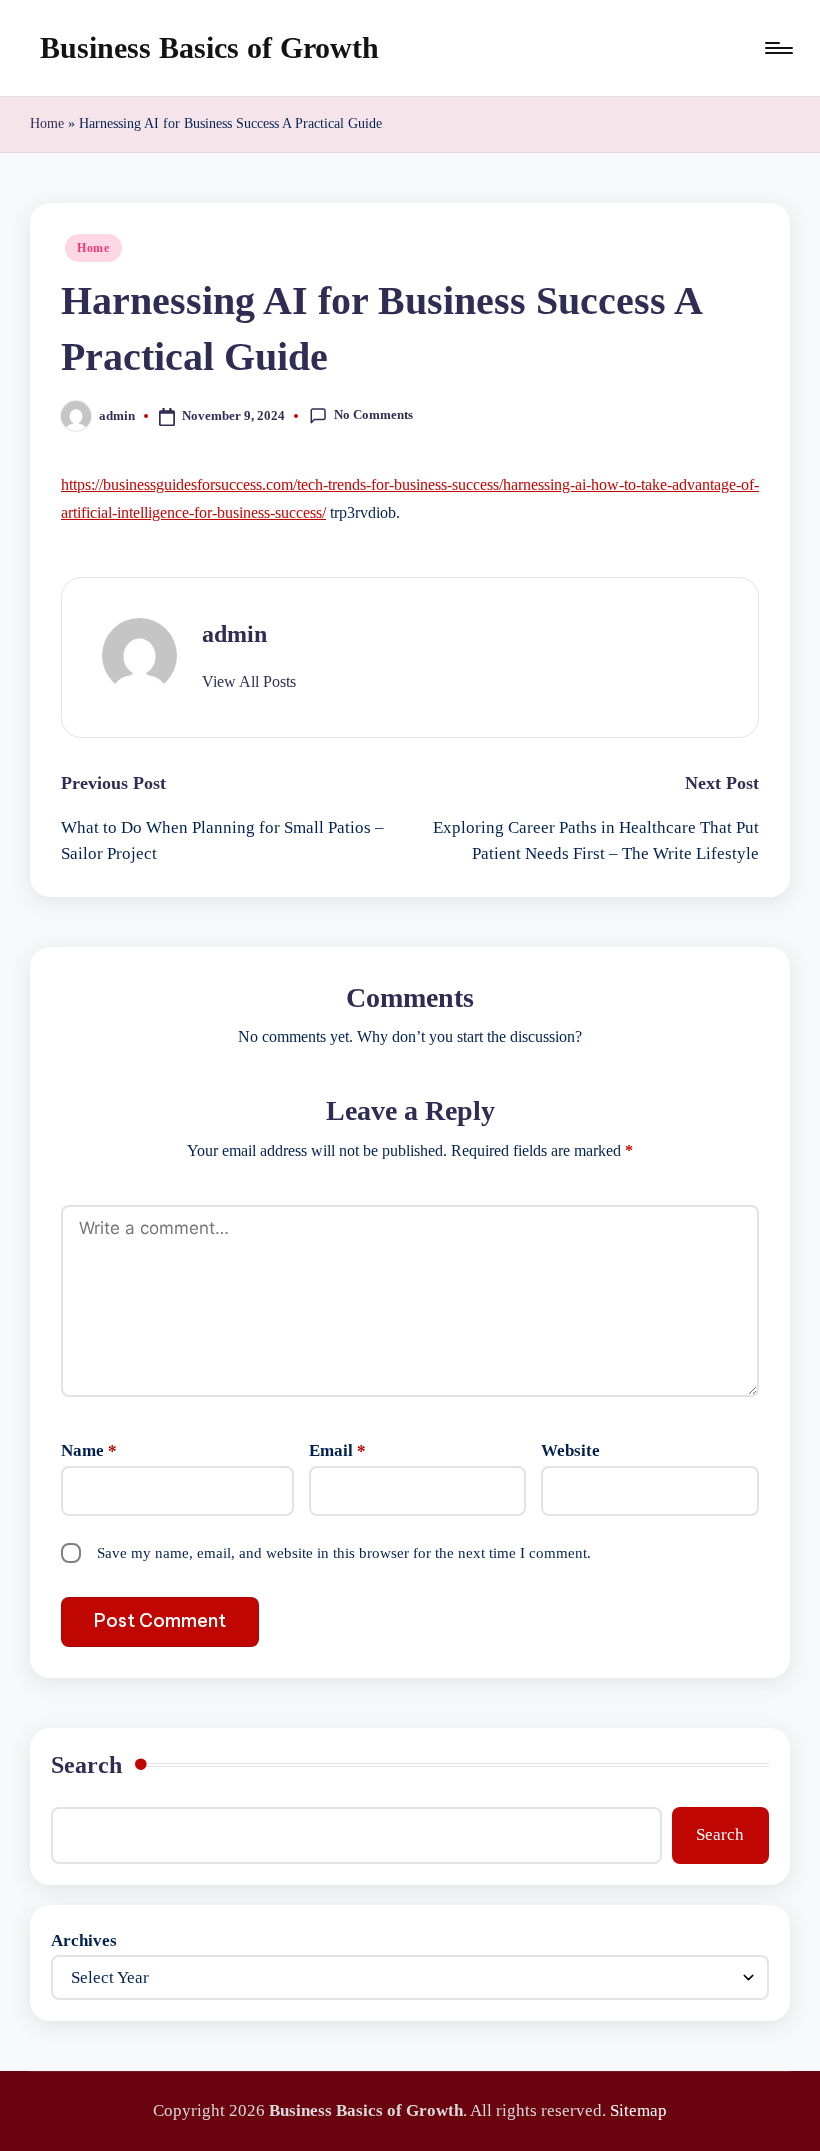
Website (570, 1450)
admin (234, 634)
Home (47, 123)
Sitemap (638, 2110)
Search (86, 1765)
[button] (249, 682)
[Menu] (777, 48)
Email (337, 1450)
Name (89, 1450)
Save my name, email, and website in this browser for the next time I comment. (344, 1553)
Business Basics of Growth (209, 47)
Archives (84, 1940)
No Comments (373, 414)
